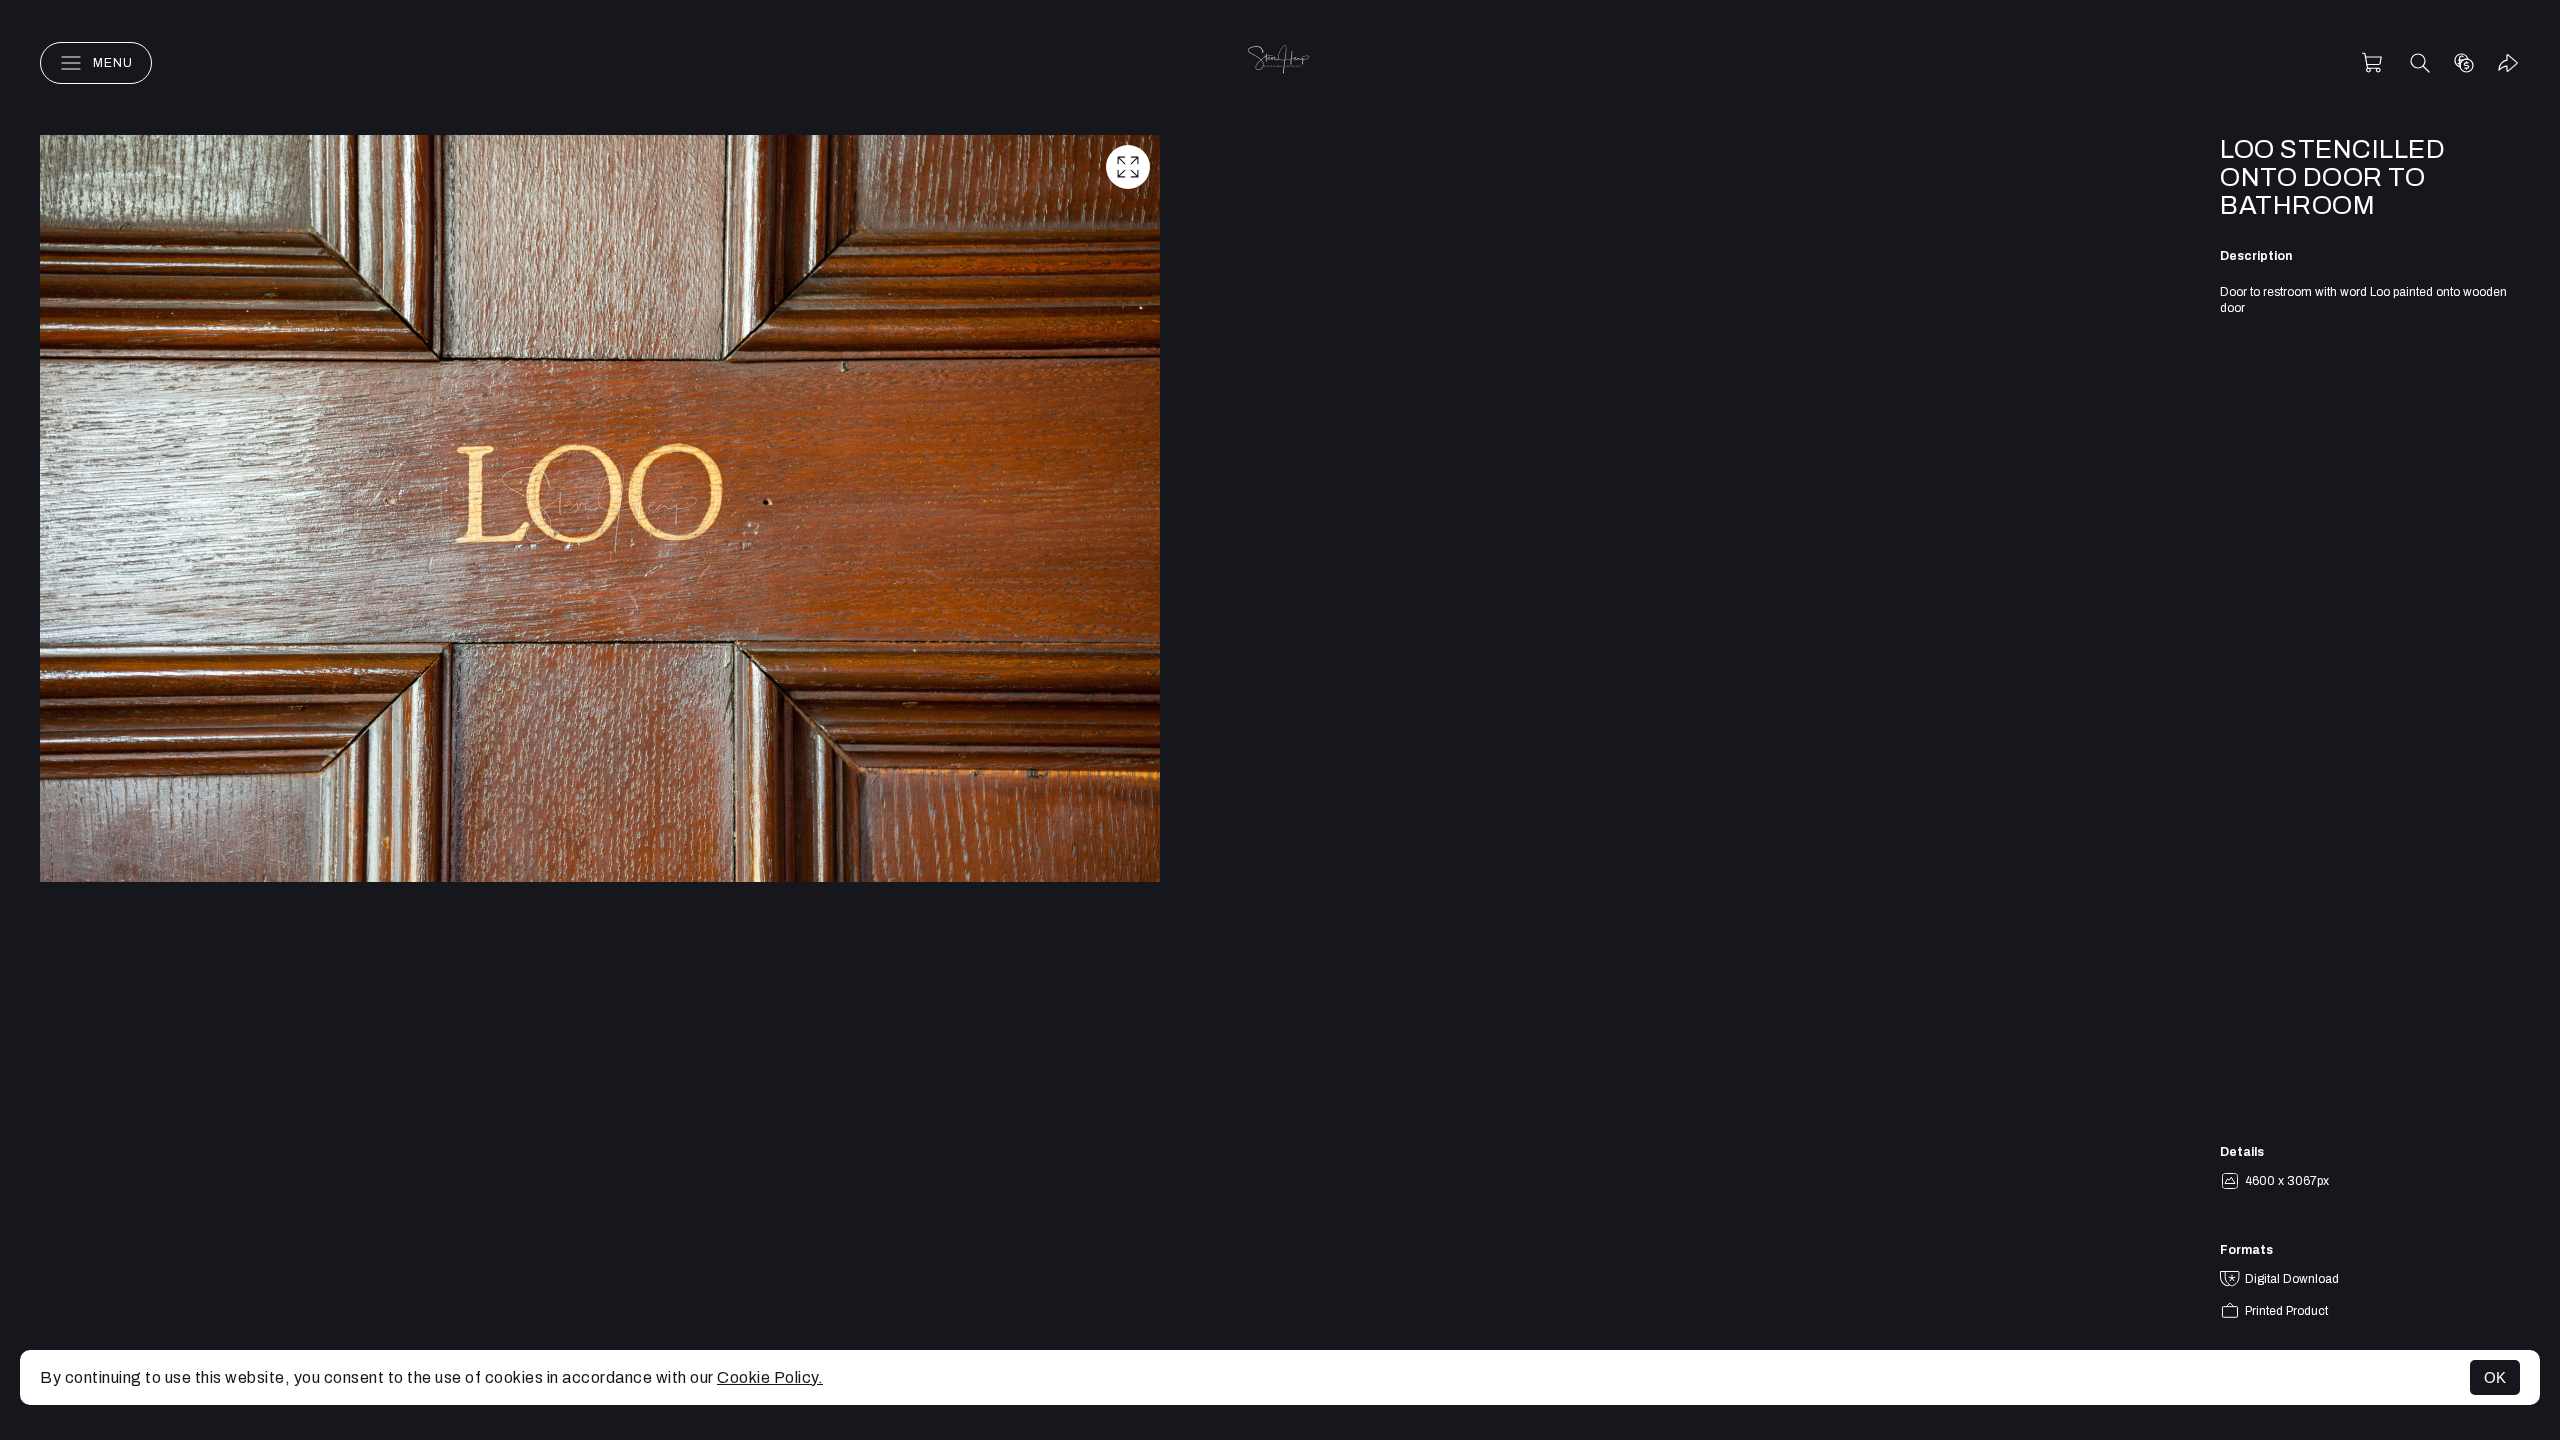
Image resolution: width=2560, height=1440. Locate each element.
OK (2495, 1377)
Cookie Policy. (770, 1377)
